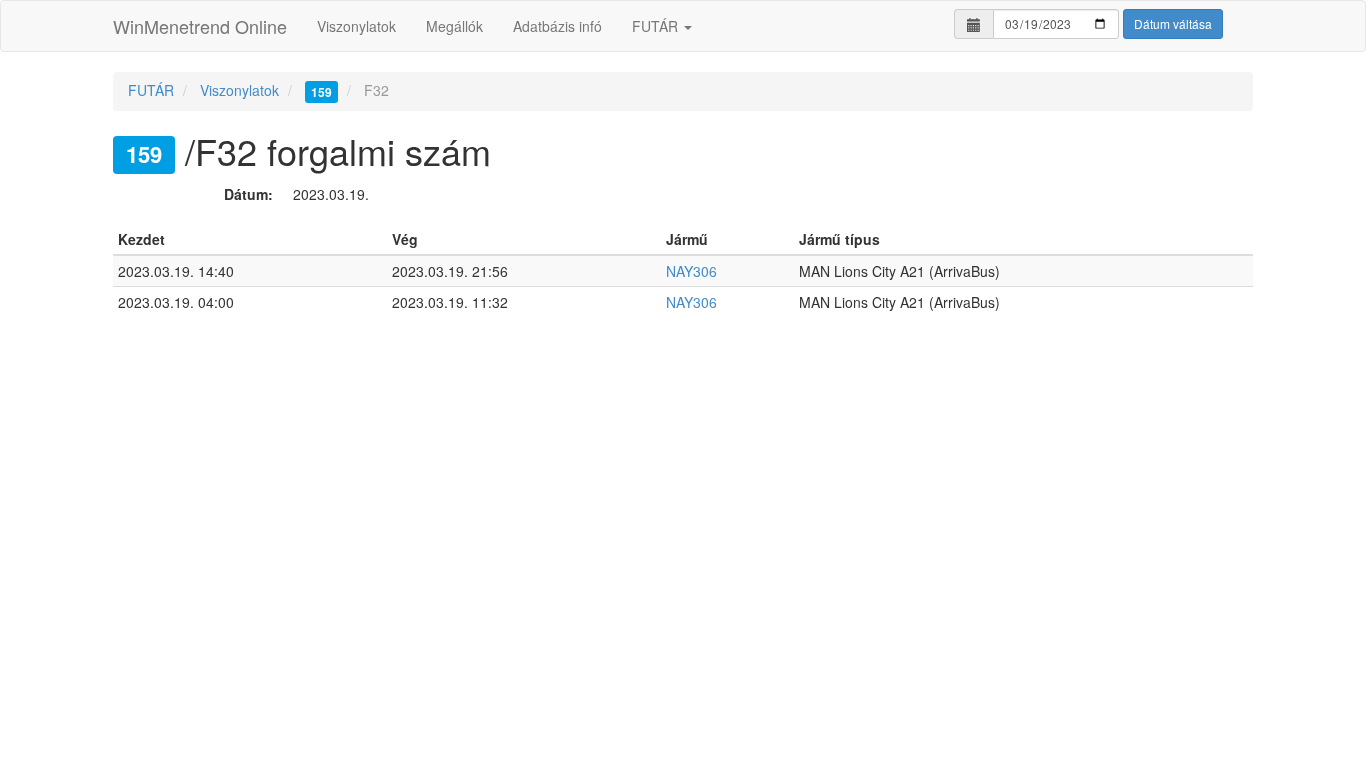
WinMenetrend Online (200, 26)
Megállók (454, 26)
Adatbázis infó (557, 26)
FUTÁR (657, 26)
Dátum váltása (1173, 23)
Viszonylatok (356, 26)
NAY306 (691, 271)
